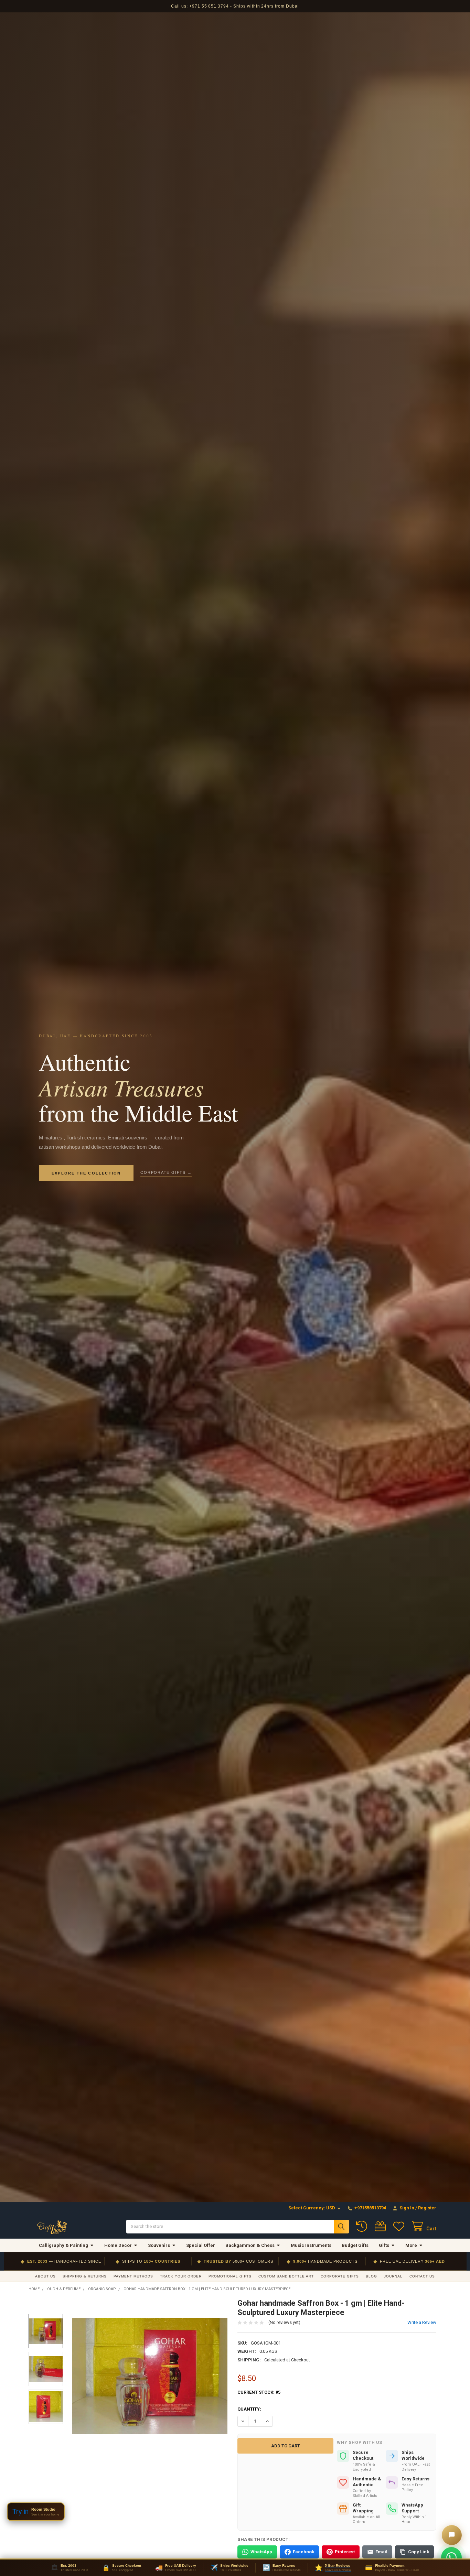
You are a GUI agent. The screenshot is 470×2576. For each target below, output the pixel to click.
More (411, 2245)
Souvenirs (159, 2245)
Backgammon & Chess (250, 2245)
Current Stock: (259, 2392)
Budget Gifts (355, 2245)
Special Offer (201, 2245)
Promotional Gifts (230, 2276)
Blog (371, 2276)
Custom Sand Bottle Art (286, 2276)
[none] (150, 2376)
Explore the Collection (86, 1173)
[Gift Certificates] (382, 2226)
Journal (393, 2276)
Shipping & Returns (85, 2276)
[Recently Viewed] (363, 2226)
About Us (45, 2276)
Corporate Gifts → (166, 1172)
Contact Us (422, 2276)
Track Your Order (181, 2276)
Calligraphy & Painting (63, 2245)
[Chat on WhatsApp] (451, 2557)
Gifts (384, 2245)
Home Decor (118, 2245)
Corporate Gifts (340, 2276)
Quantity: (249, 2409)
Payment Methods (133, 2276)
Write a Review (422, 2322)
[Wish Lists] (400, 2226)
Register (427, 2208)
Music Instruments (311, 2245)
